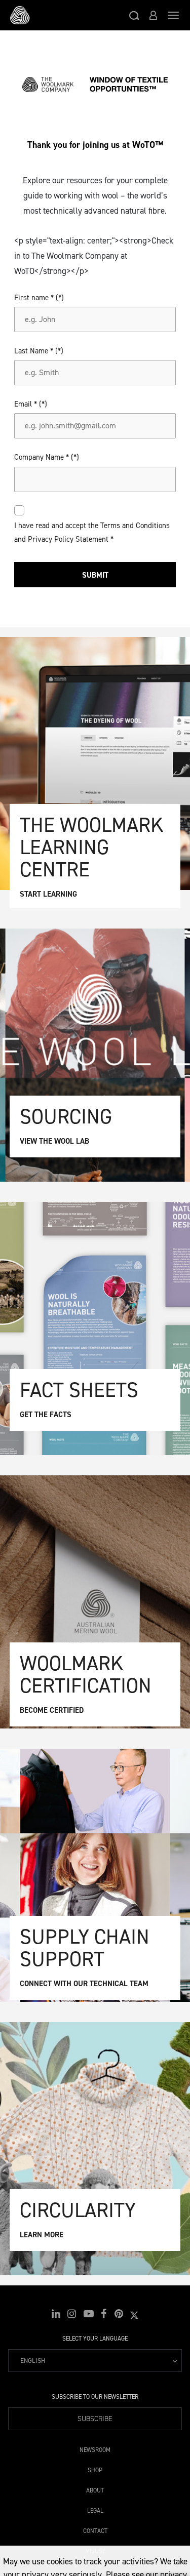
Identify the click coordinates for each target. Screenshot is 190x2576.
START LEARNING (48, 894)
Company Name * (42, 457)
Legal (95, 2509)
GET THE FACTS (46, 1415)
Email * (26, 404)
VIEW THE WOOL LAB (54, 1141)
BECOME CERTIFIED (52, 1710)
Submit (95, 575)
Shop (95, 2468)
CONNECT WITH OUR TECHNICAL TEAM (84, 1984)
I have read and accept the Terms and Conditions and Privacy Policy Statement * (92, 532)
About (95, 2489)
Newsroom (95, 2448)
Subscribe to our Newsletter (95, 2397)
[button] (134, 15)
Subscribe (95, 2419)
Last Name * (34, 351)
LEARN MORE (42, 2235)
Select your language (95, 2339)
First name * (34, 298)
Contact (95, 2529)
